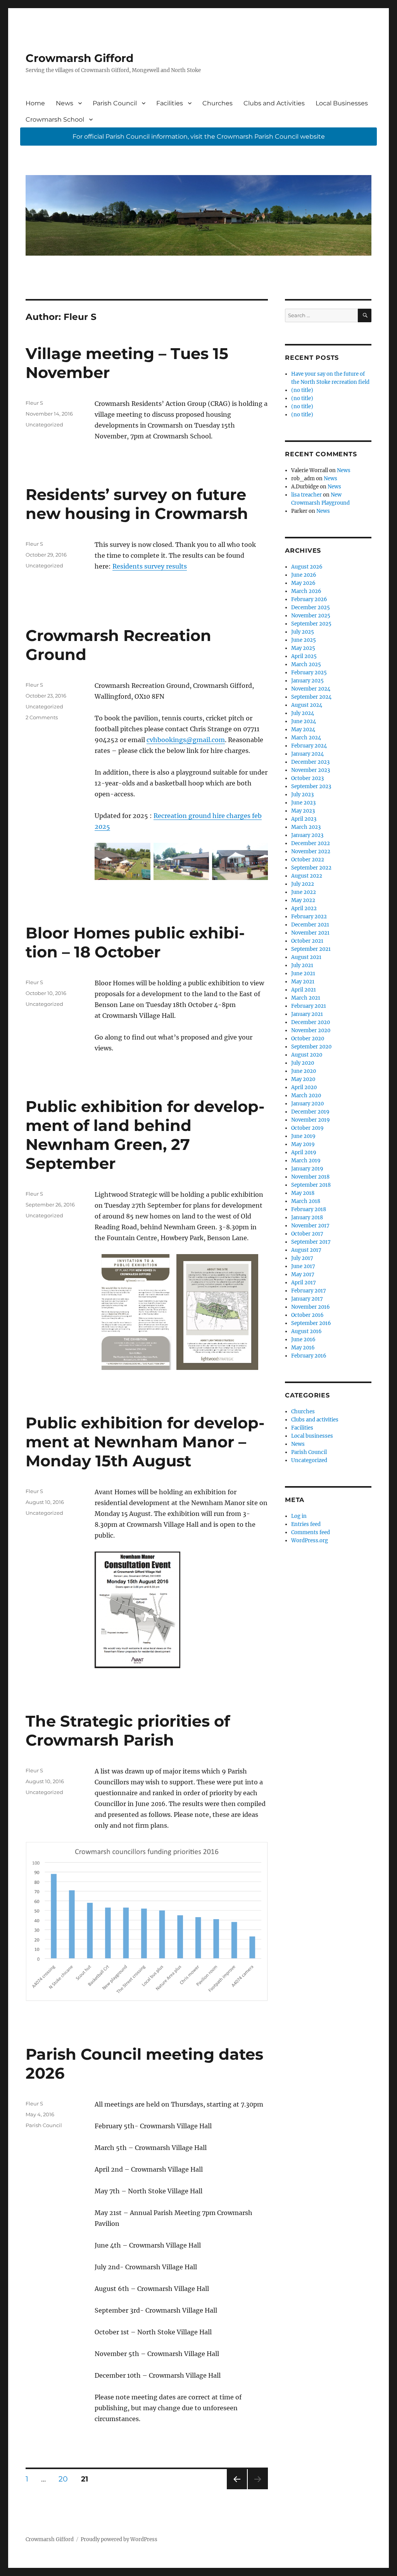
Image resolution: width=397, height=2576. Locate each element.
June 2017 (303, 1266)
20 (66, 2479)
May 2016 (303, 1348)
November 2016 (311, 1307)
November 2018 (310, 1177)
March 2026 (306, 591)
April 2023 (304, 819)
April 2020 (304, 1087)
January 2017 (307, 1299)
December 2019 (310, 1112)
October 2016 (307, 1315)
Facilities (170, 103)
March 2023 (306, 827)
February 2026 (309, 599)
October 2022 (308, 860)
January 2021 (307, 1014)
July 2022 (303, 884)
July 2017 (302, 1258)
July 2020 (303, 1063)
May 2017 (303, 1274)
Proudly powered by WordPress (119, 2539)
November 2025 (311, 616)
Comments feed (311, 1532)
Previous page (237, 2489)
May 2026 (303, 583)
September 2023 (311, 786)
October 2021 (307, 941)
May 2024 (303, 729)
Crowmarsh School (55, 119)
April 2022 (304, 908)
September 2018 (311, 1185)
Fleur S (34, 403)
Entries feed (306, 1524)
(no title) (302, 390)
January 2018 (307, 1218)
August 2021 (306, 957)
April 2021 (304, 990)
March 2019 (306, 1161)
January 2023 (307, 835)
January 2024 (307, 754)
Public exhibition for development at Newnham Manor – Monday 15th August (145, 1442)
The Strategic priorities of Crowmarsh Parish (128, 1731)
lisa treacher (306, 495)
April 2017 (304, 1283)
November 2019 (311, 1120)
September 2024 (311, 697)
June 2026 (304, 575)
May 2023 (303, 811)
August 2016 (306, 1331)
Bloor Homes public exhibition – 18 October (135, 942)
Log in (299, 1516)
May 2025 (303, 648)
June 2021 (303, 974)
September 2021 (311, 949)
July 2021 (302, 965)
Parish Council (115, 103)
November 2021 (310, 933)
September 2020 (311, 1047)
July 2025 (303, 632)
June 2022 (304, 892)
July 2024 (303, 713)
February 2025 (309, 673)
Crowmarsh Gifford (79, 58)
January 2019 (307, 1169)
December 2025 (311, 607)
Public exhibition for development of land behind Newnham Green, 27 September (145, 1135)
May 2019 (303, 1144)
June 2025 (304, 640)
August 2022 (307, 876)
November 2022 (311, 852)
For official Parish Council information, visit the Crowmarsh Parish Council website (199, 137)
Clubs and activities (315, 1420)
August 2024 (307, 705)
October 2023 (307, 778)
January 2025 (307, 681)
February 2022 (309, 917)
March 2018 (306, 1201)
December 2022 (311, 843)
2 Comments (42, 717)
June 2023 (303, 803)
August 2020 (307, 1055)
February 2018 (309, 1209)
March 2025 (306, 664)
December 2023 (310, 762)
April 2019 (304, 1152)
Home (35, 103)
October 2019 (307, 1128)
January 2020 (307, 1104)
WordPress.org (310, 1541)
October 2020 (308, 1039)
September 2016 (311, 1323)
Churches (217, 103)
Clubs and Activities (274, 103)
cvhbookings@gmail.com (186, 740)
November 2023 (311, 770)
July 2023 (302, 795)
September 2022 (311, 868)
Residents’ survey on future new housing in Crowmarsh (137, 504)
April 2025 (304, 656)
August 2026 (307, 567)
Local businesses (312, 1436)
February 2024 (309, 746)
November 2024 (311, 689)
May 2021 (303, 982)
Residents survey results (150, 566)
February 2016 (309, 1356)
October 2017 (307, 1234)
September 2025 (311, 624)
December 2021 (310, 925)
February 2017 (309, 1291)
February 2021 (309, 1006)
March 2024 (306, 738)
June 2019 (303, 1136)
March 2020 (306, 1096)
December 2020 (311, 1022)
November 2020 (311, 1030)
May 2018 (303, 1193)
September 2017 (311, 1242)
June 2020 (304, 1071)
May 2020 (303, 1079)
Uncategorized (44, 424)
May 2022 (303, 900)
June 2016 (303, 1340)
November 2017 (310, 1226)
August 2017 (306, 1250)
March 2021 (306, 998)
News (65, 103)
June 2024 (304, 721)
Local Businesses (342, 103)
